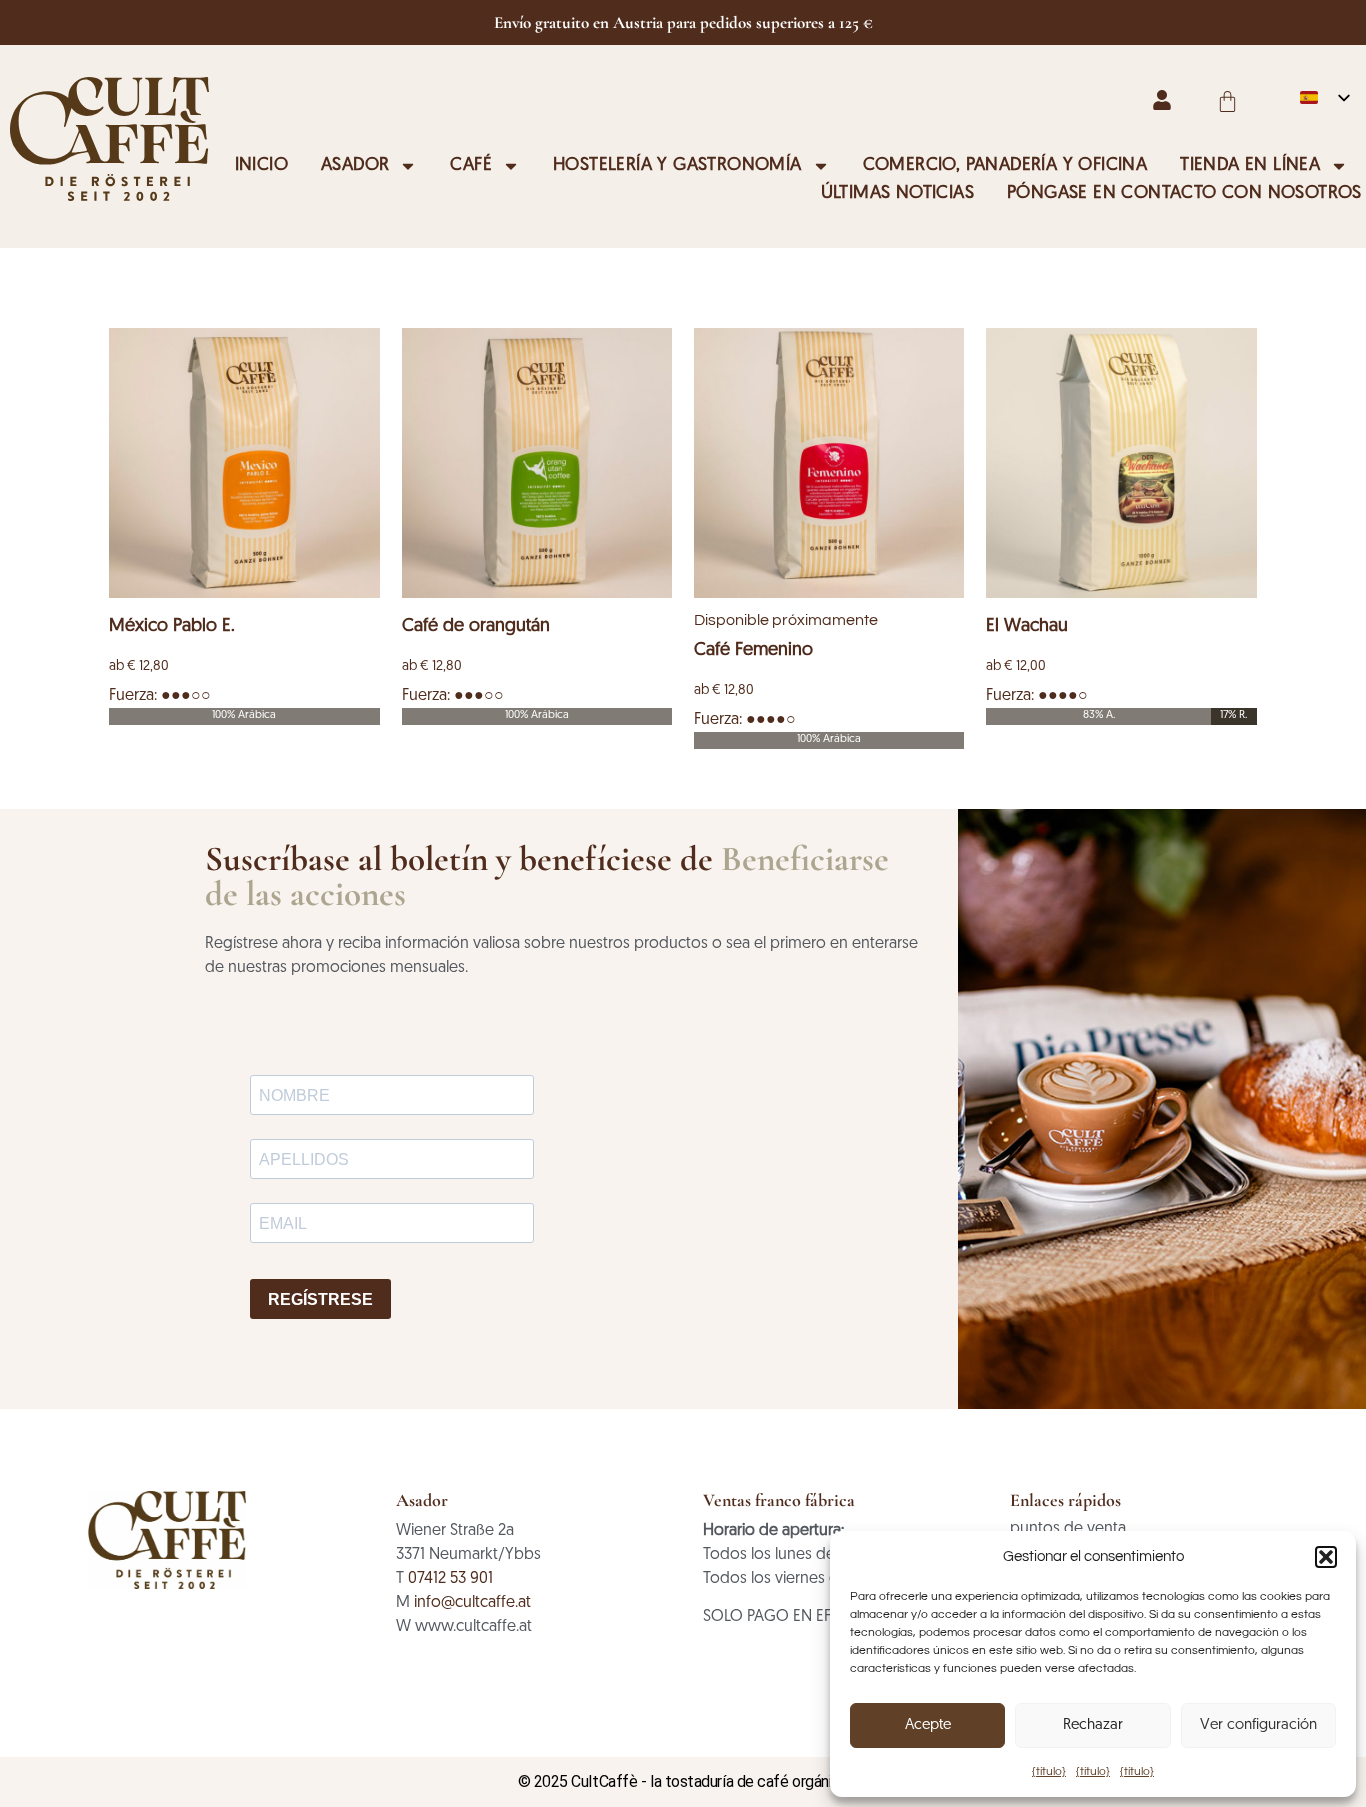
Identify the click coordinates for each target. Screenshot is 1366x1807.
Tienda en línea (1250, 166)
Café (471, 166)
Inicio (261, 166)
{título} (1049, 1771)
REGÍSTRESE (320, 1299)
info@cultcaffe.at (472, 1603)
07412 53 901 (450, 1579)
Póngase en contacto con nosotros (1184, 194)
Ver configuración (1258, 1725)
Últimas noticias (897, 194)
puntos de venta (1068, 1529)
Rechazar (1093, 1725)
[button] (1326, 1557)
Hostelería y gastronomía (677, 166)
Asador (355, 166)
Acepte (928, 1725)
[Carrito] (1227, 101)
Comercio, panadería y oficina (1005, 166)
